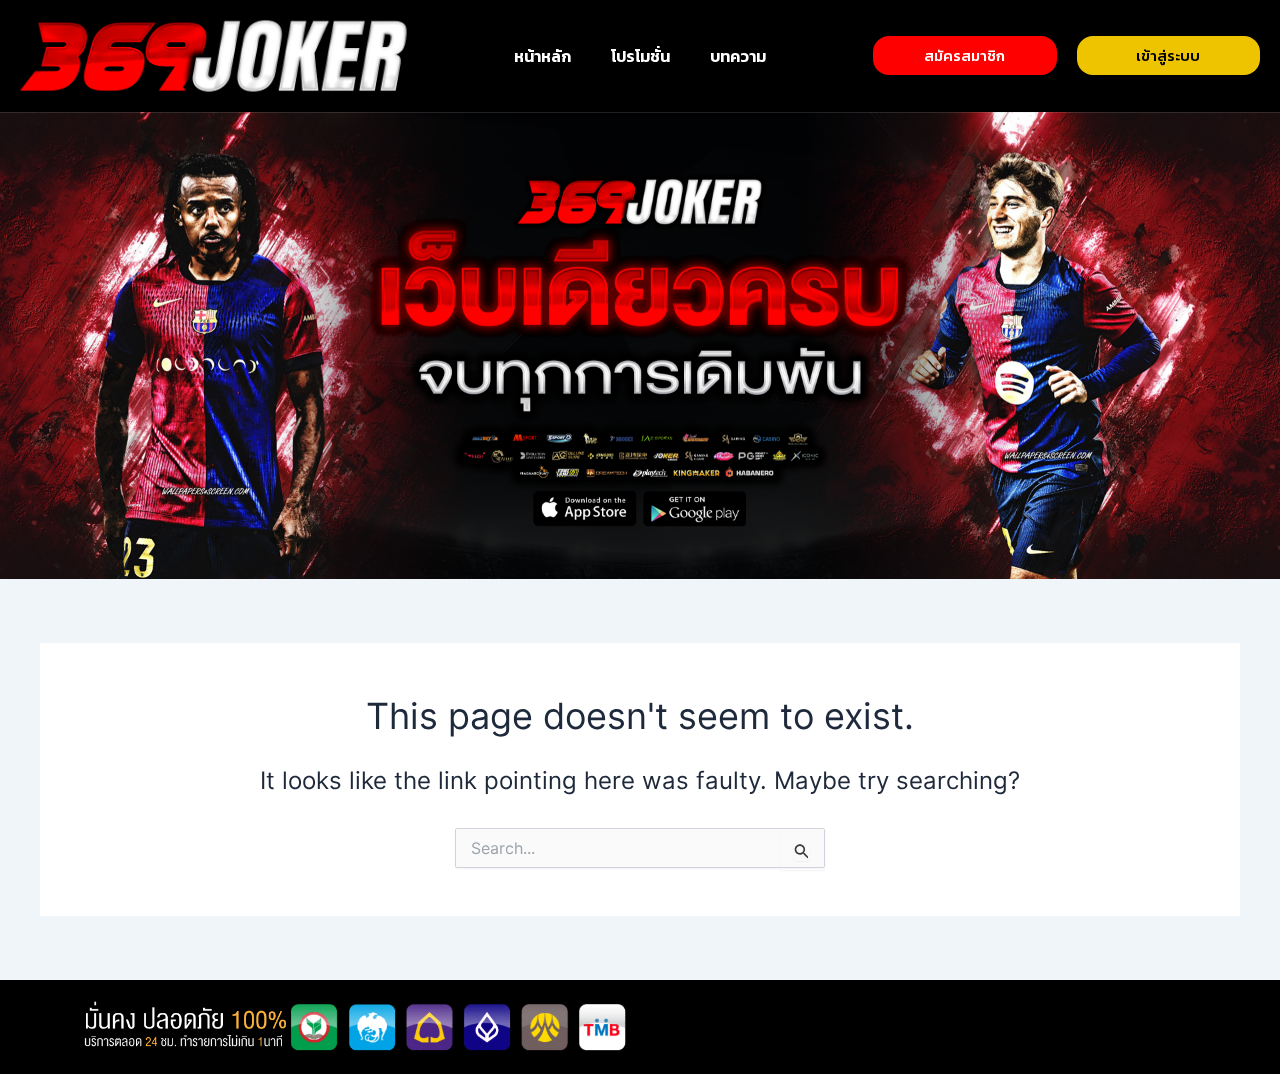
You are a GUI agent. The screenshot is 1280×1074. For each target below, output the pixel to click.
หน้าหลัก (542, 56)
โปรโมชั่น (640, 56)
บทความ (738, 56)
